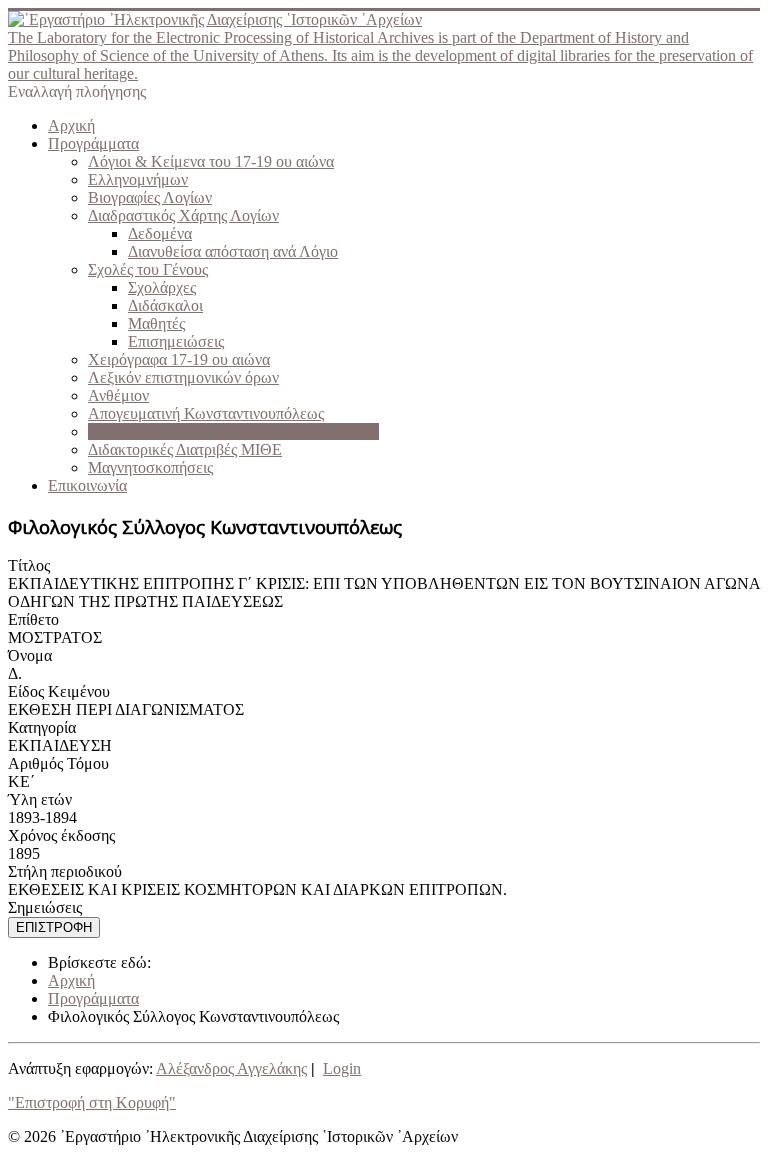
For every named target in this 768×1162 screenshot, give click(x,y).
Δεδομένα (160, 233)
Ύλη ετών (40, 799)
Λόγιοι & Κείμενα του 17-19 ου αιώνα (211, 161)
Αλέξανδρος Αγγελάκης (231, 1068)
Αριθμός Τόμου (58, 763)
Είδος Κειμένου (59, 691)
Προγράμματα (93, 143)
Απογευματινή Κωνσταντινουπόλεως (206, 413)
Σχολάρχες (162, 287)
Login (342, 1068)
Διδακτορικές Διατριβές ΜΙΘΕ (185, 449)
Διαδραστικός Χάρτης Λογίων (183, 215)
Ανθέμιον (118, 395)
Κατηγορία (42, 727)
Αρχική (71, 125)
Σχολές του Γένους (148, 269)
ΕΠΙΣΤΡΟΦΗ (54, 927)
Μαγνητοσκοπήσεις (150, 467)
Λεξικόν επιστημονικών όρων (183, 377)
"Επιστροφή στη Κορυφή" (92, 1102)
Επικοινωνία (87, 485)
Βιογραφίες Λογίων (150, 197)
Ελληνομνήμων (138, 179)
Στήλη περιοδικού (65, 871)
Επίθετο (33, 619)
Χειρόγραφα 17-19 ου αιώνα (179, 359)
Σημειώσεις (45, 907)
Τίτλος (29, 565)
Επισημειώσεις (176, 341)
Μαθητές (156, 323)
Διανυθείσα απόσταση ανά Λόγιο (233, 251)
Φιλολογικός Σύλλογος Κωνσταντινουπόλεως (233, 431)
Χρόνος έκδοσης (61, 835)
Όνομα (30, 655)
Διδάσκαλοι (165, 305)
